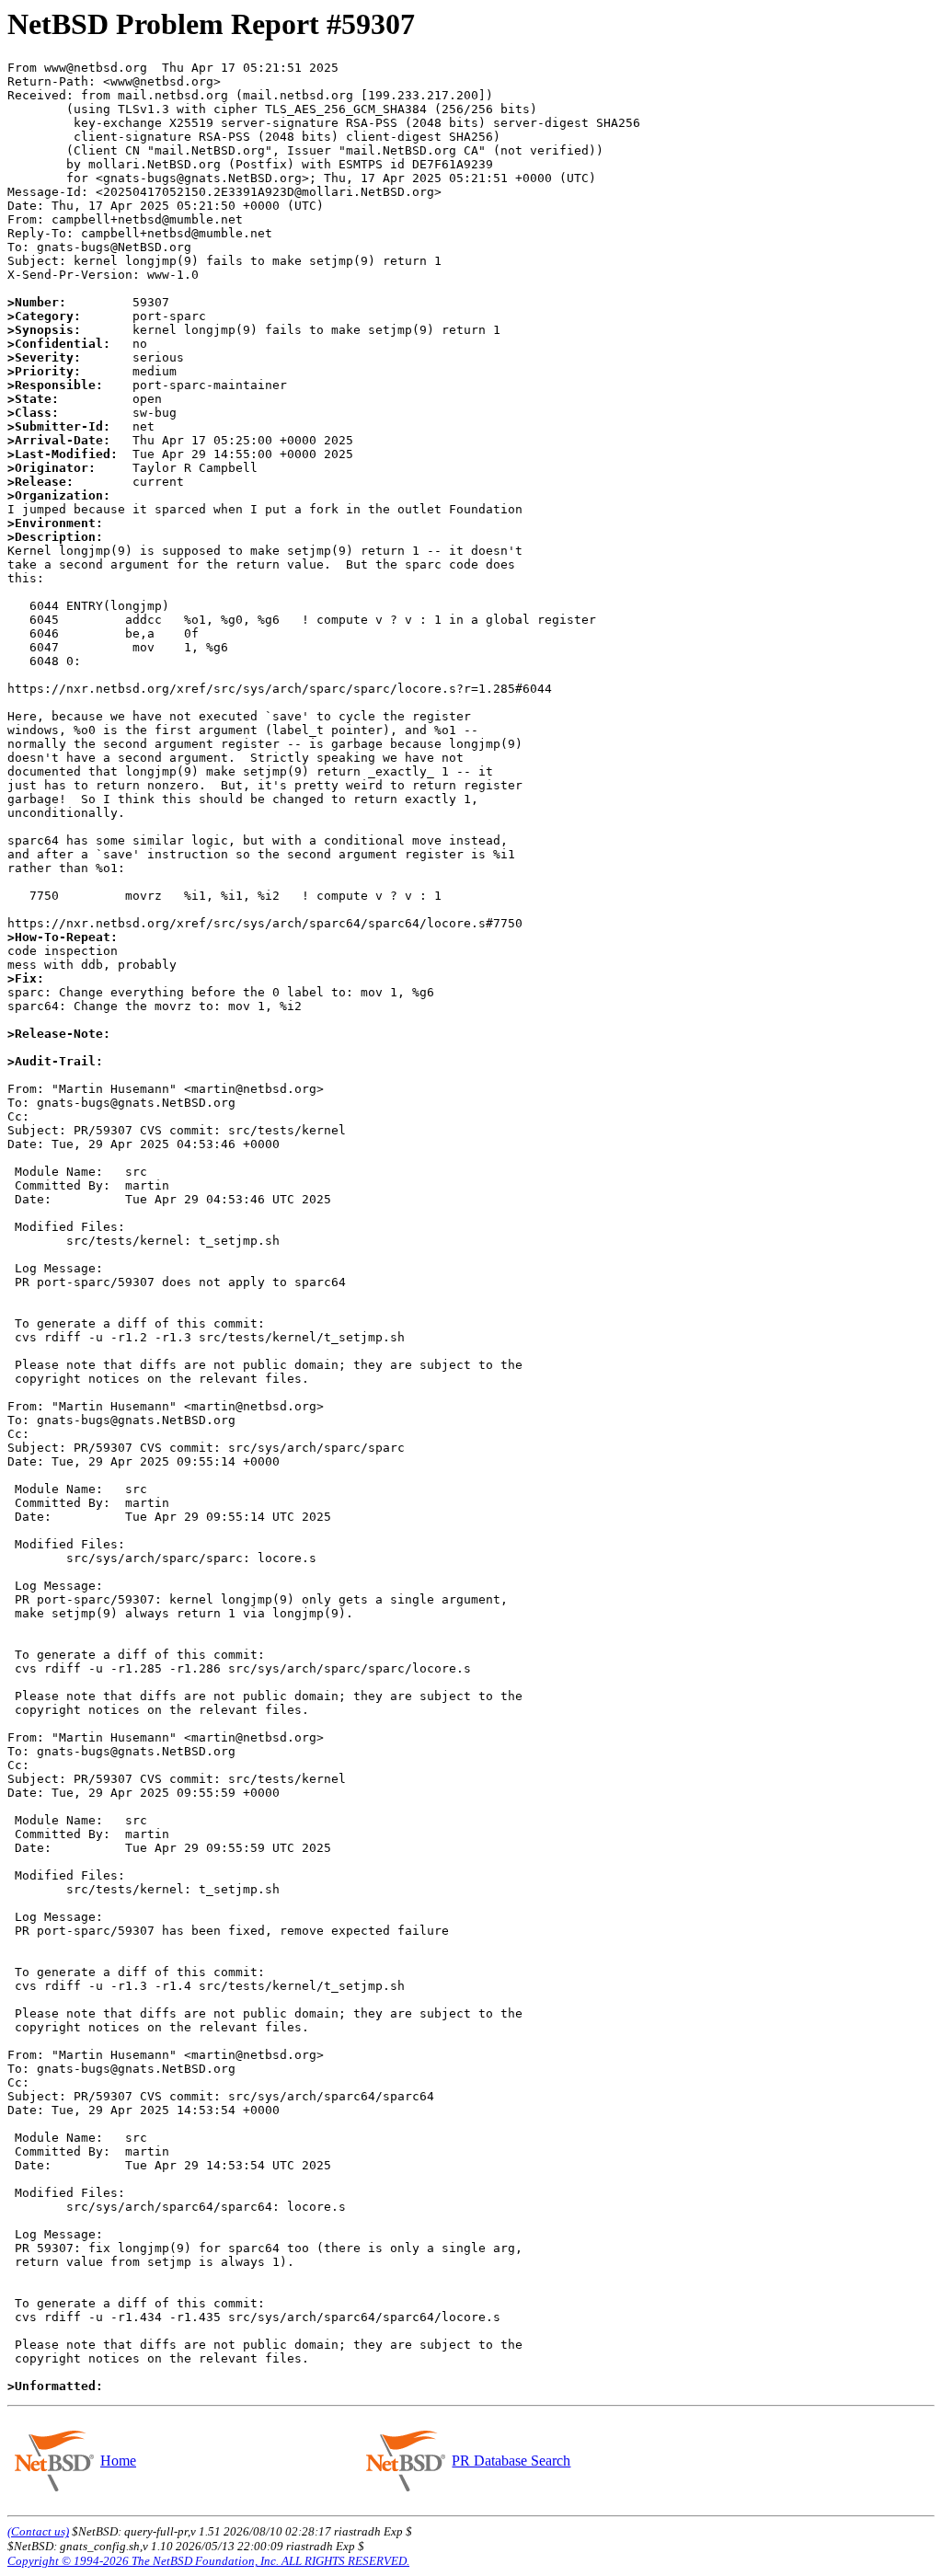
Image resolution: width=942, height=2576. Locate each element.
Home (118, 2461)
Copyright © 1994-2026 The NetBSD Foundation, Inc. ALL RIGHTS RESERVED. (208, 2561)
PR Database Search (511, 2461)
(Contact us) (38, 2531)
